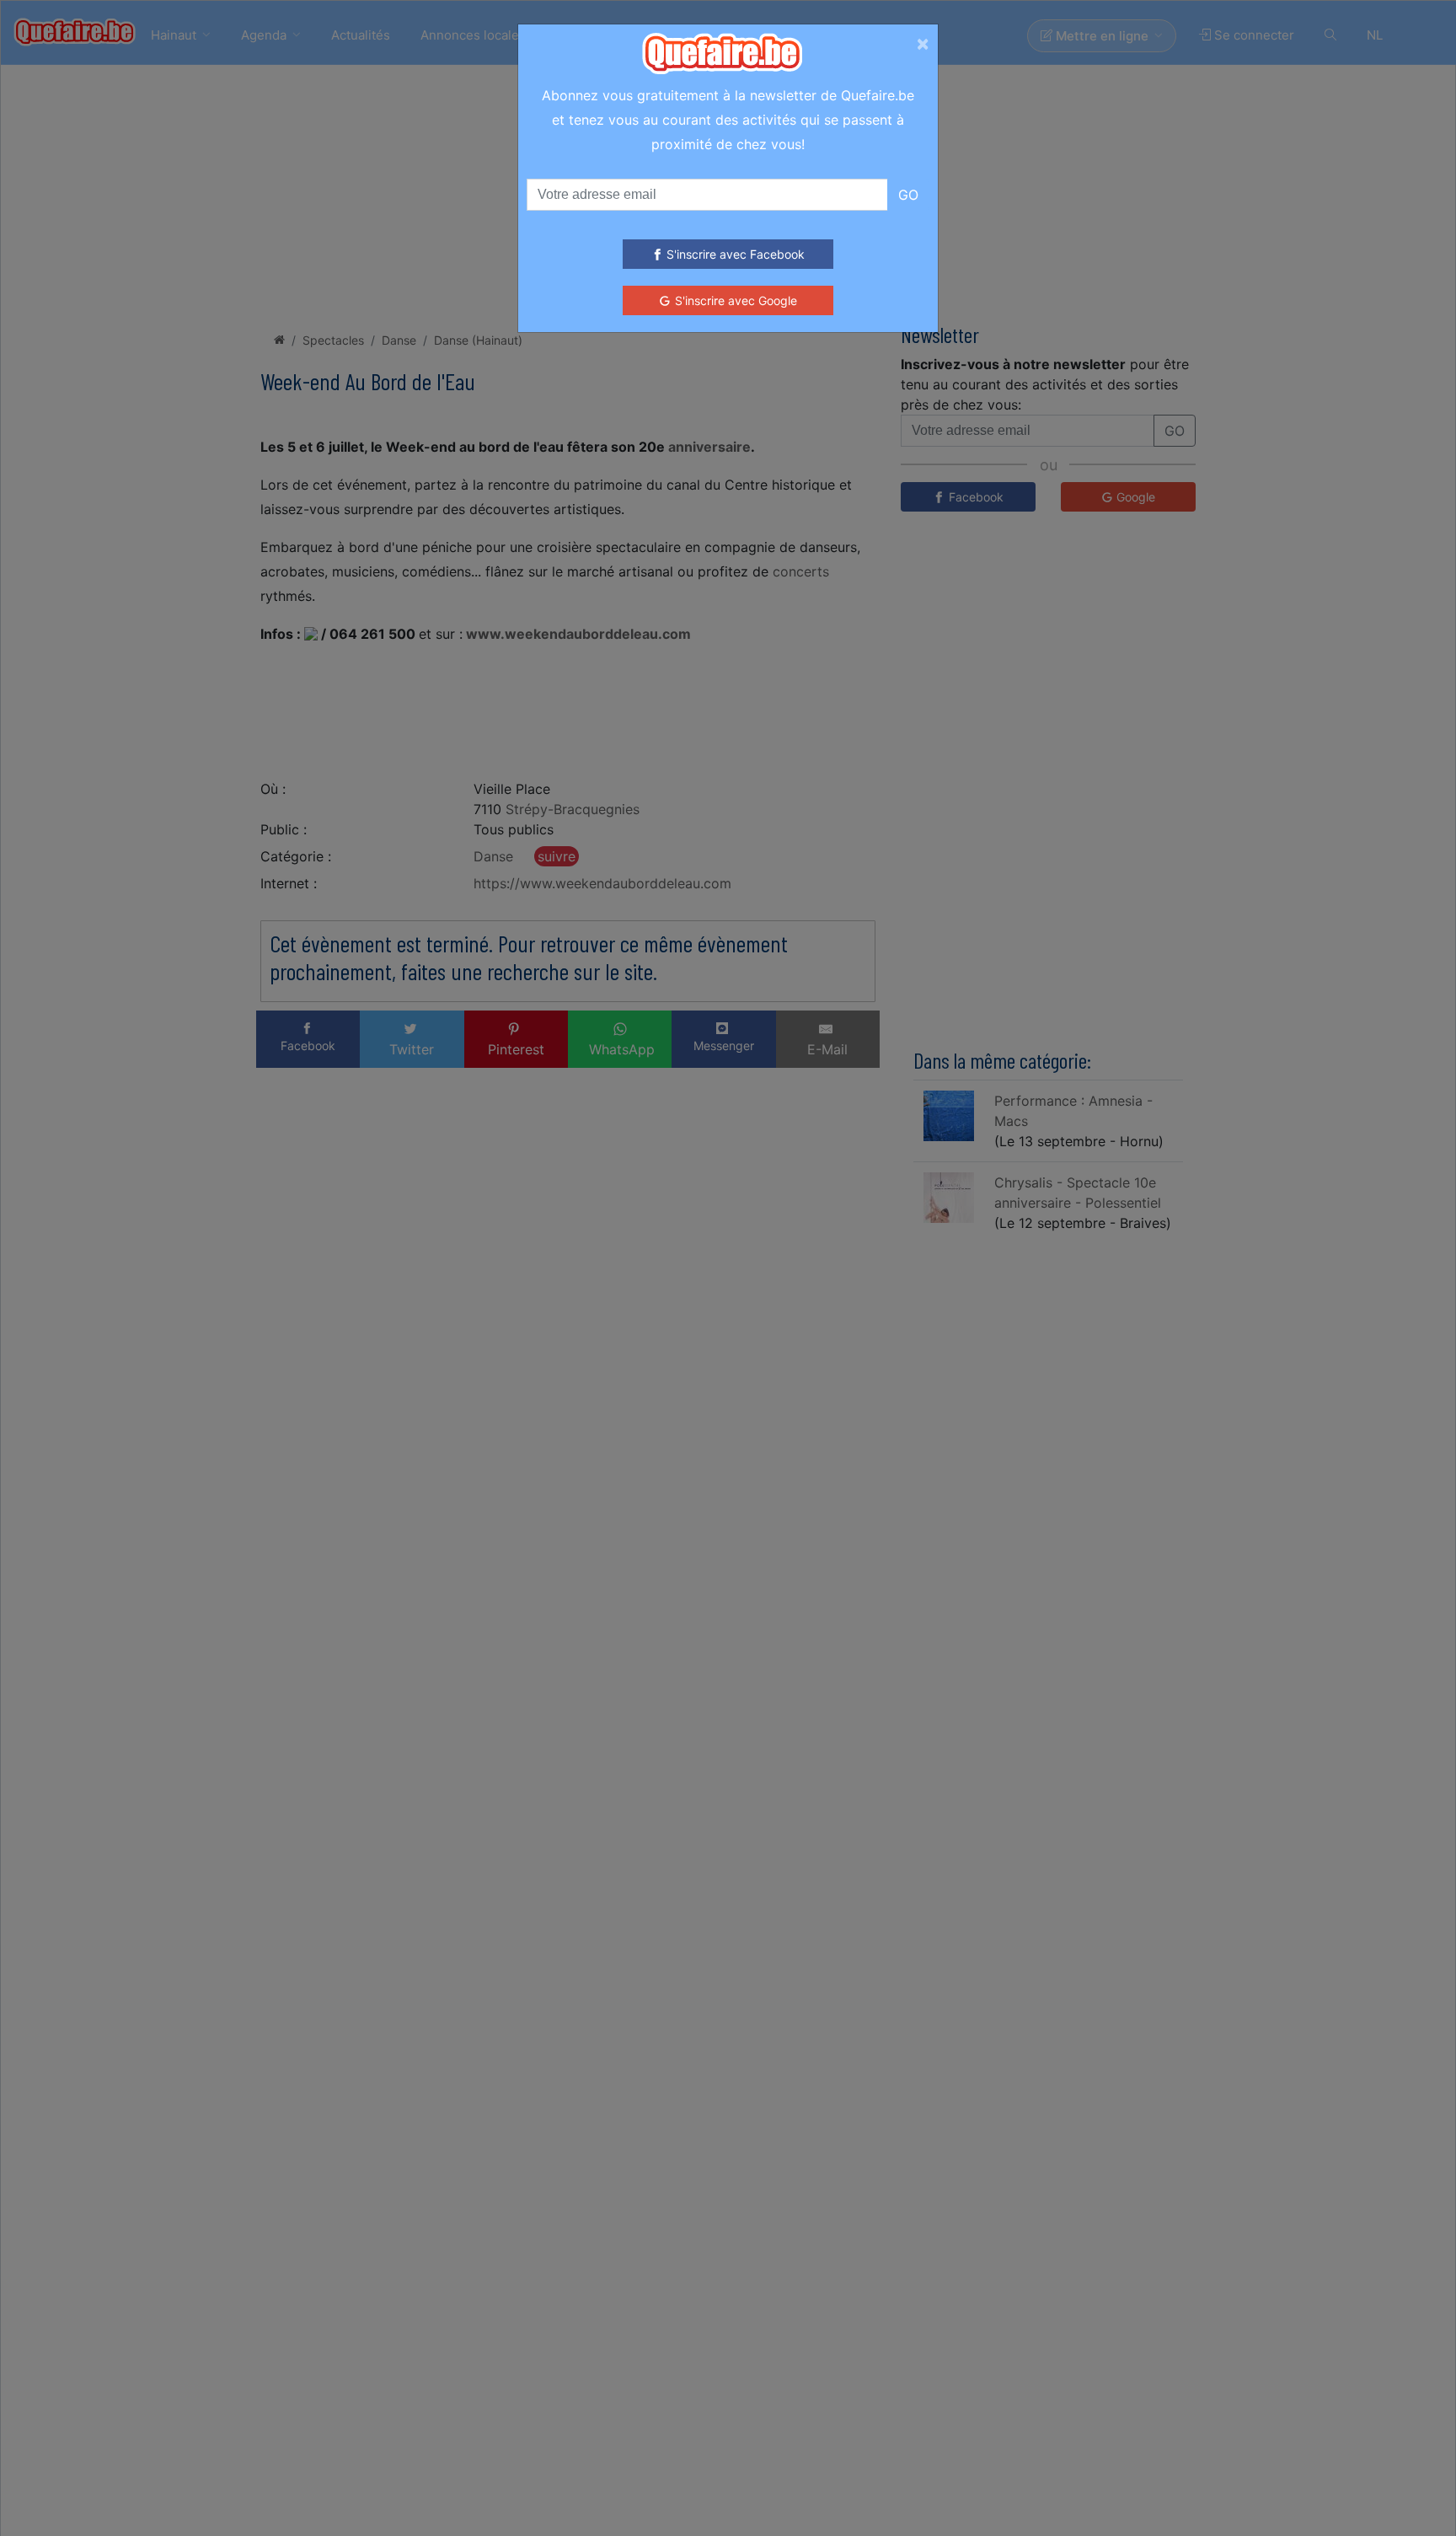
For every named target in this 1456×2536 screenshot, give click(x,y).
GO (908, 195)
